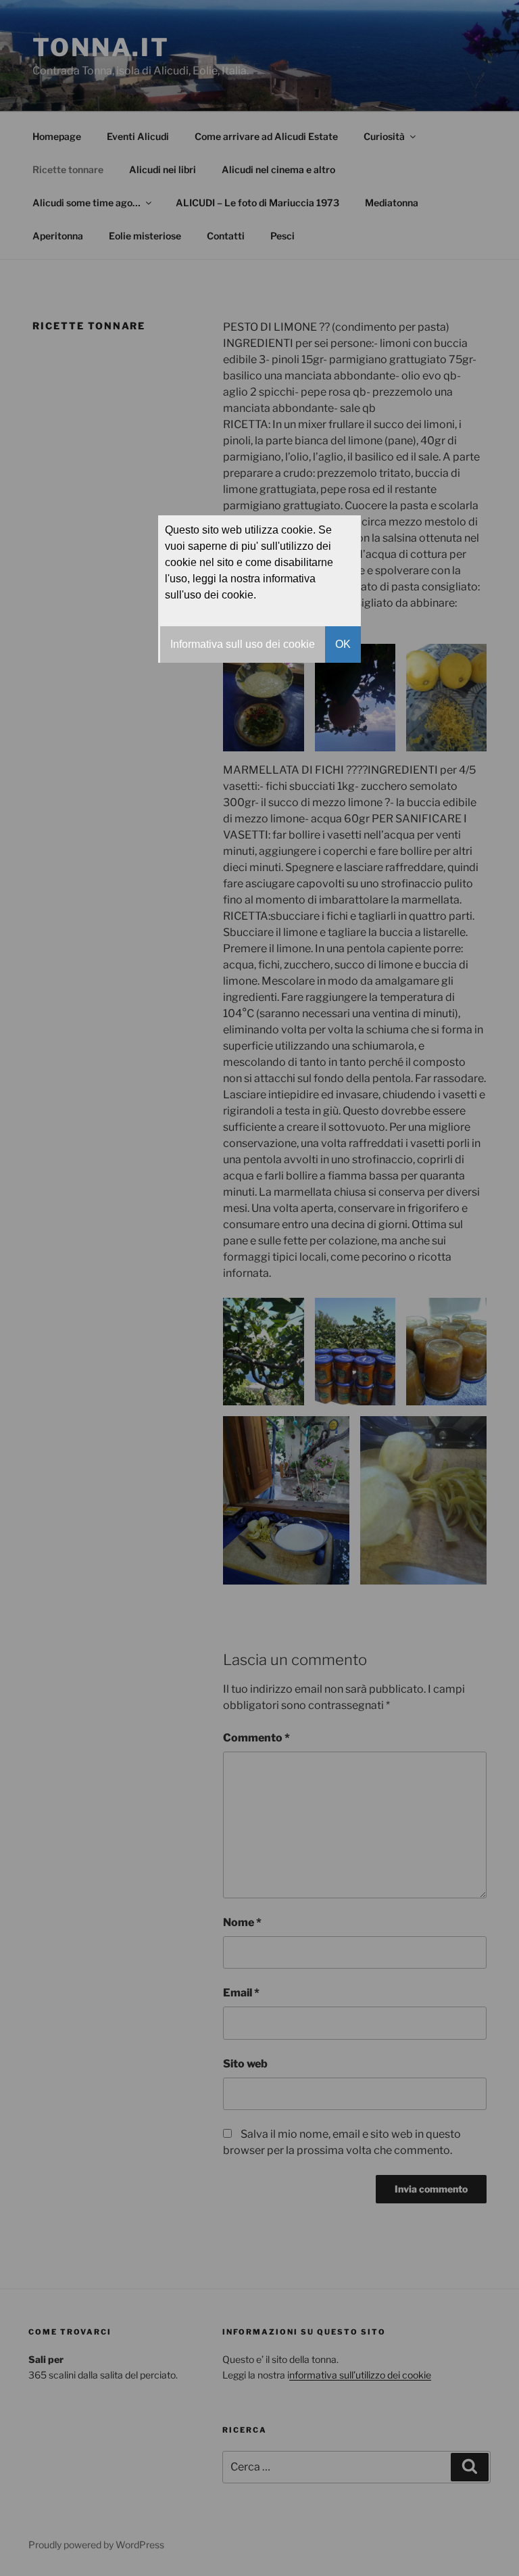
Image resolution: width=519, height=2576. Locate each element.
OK (343, 644)
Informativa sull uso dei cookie (243, 644)
